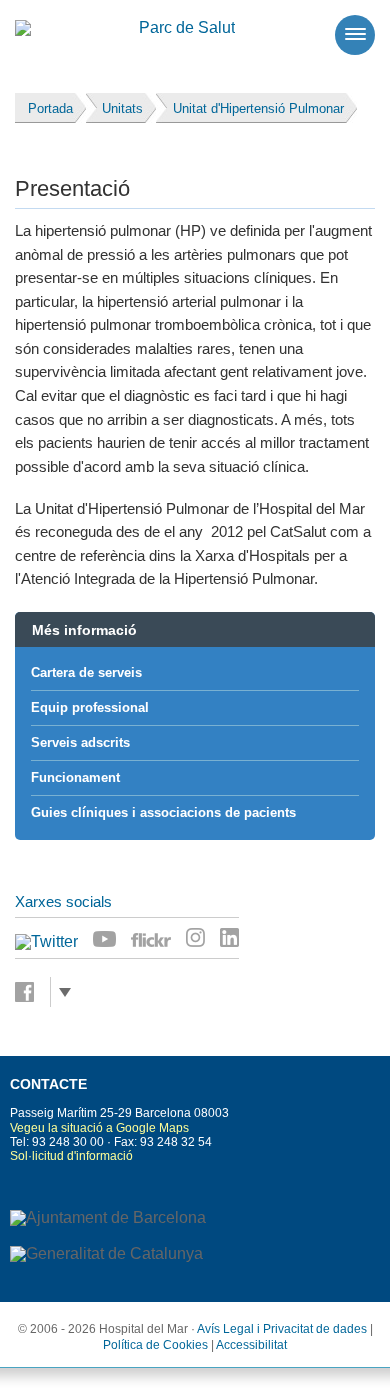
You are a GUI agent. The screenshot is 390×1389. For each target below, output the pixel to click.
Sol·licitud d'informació (71, 1156)
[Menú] (355, 35)
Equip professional (90, 707)
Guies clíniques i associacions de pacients (163, 812)
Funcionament (75, 777)
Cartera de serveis (86, 672)
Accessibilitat (251, 1345)
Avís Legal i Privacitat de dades (282, 1329)
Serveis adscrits (80, 742)
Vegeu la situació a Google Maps (99, 1128)
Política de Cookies (155, 1345)
